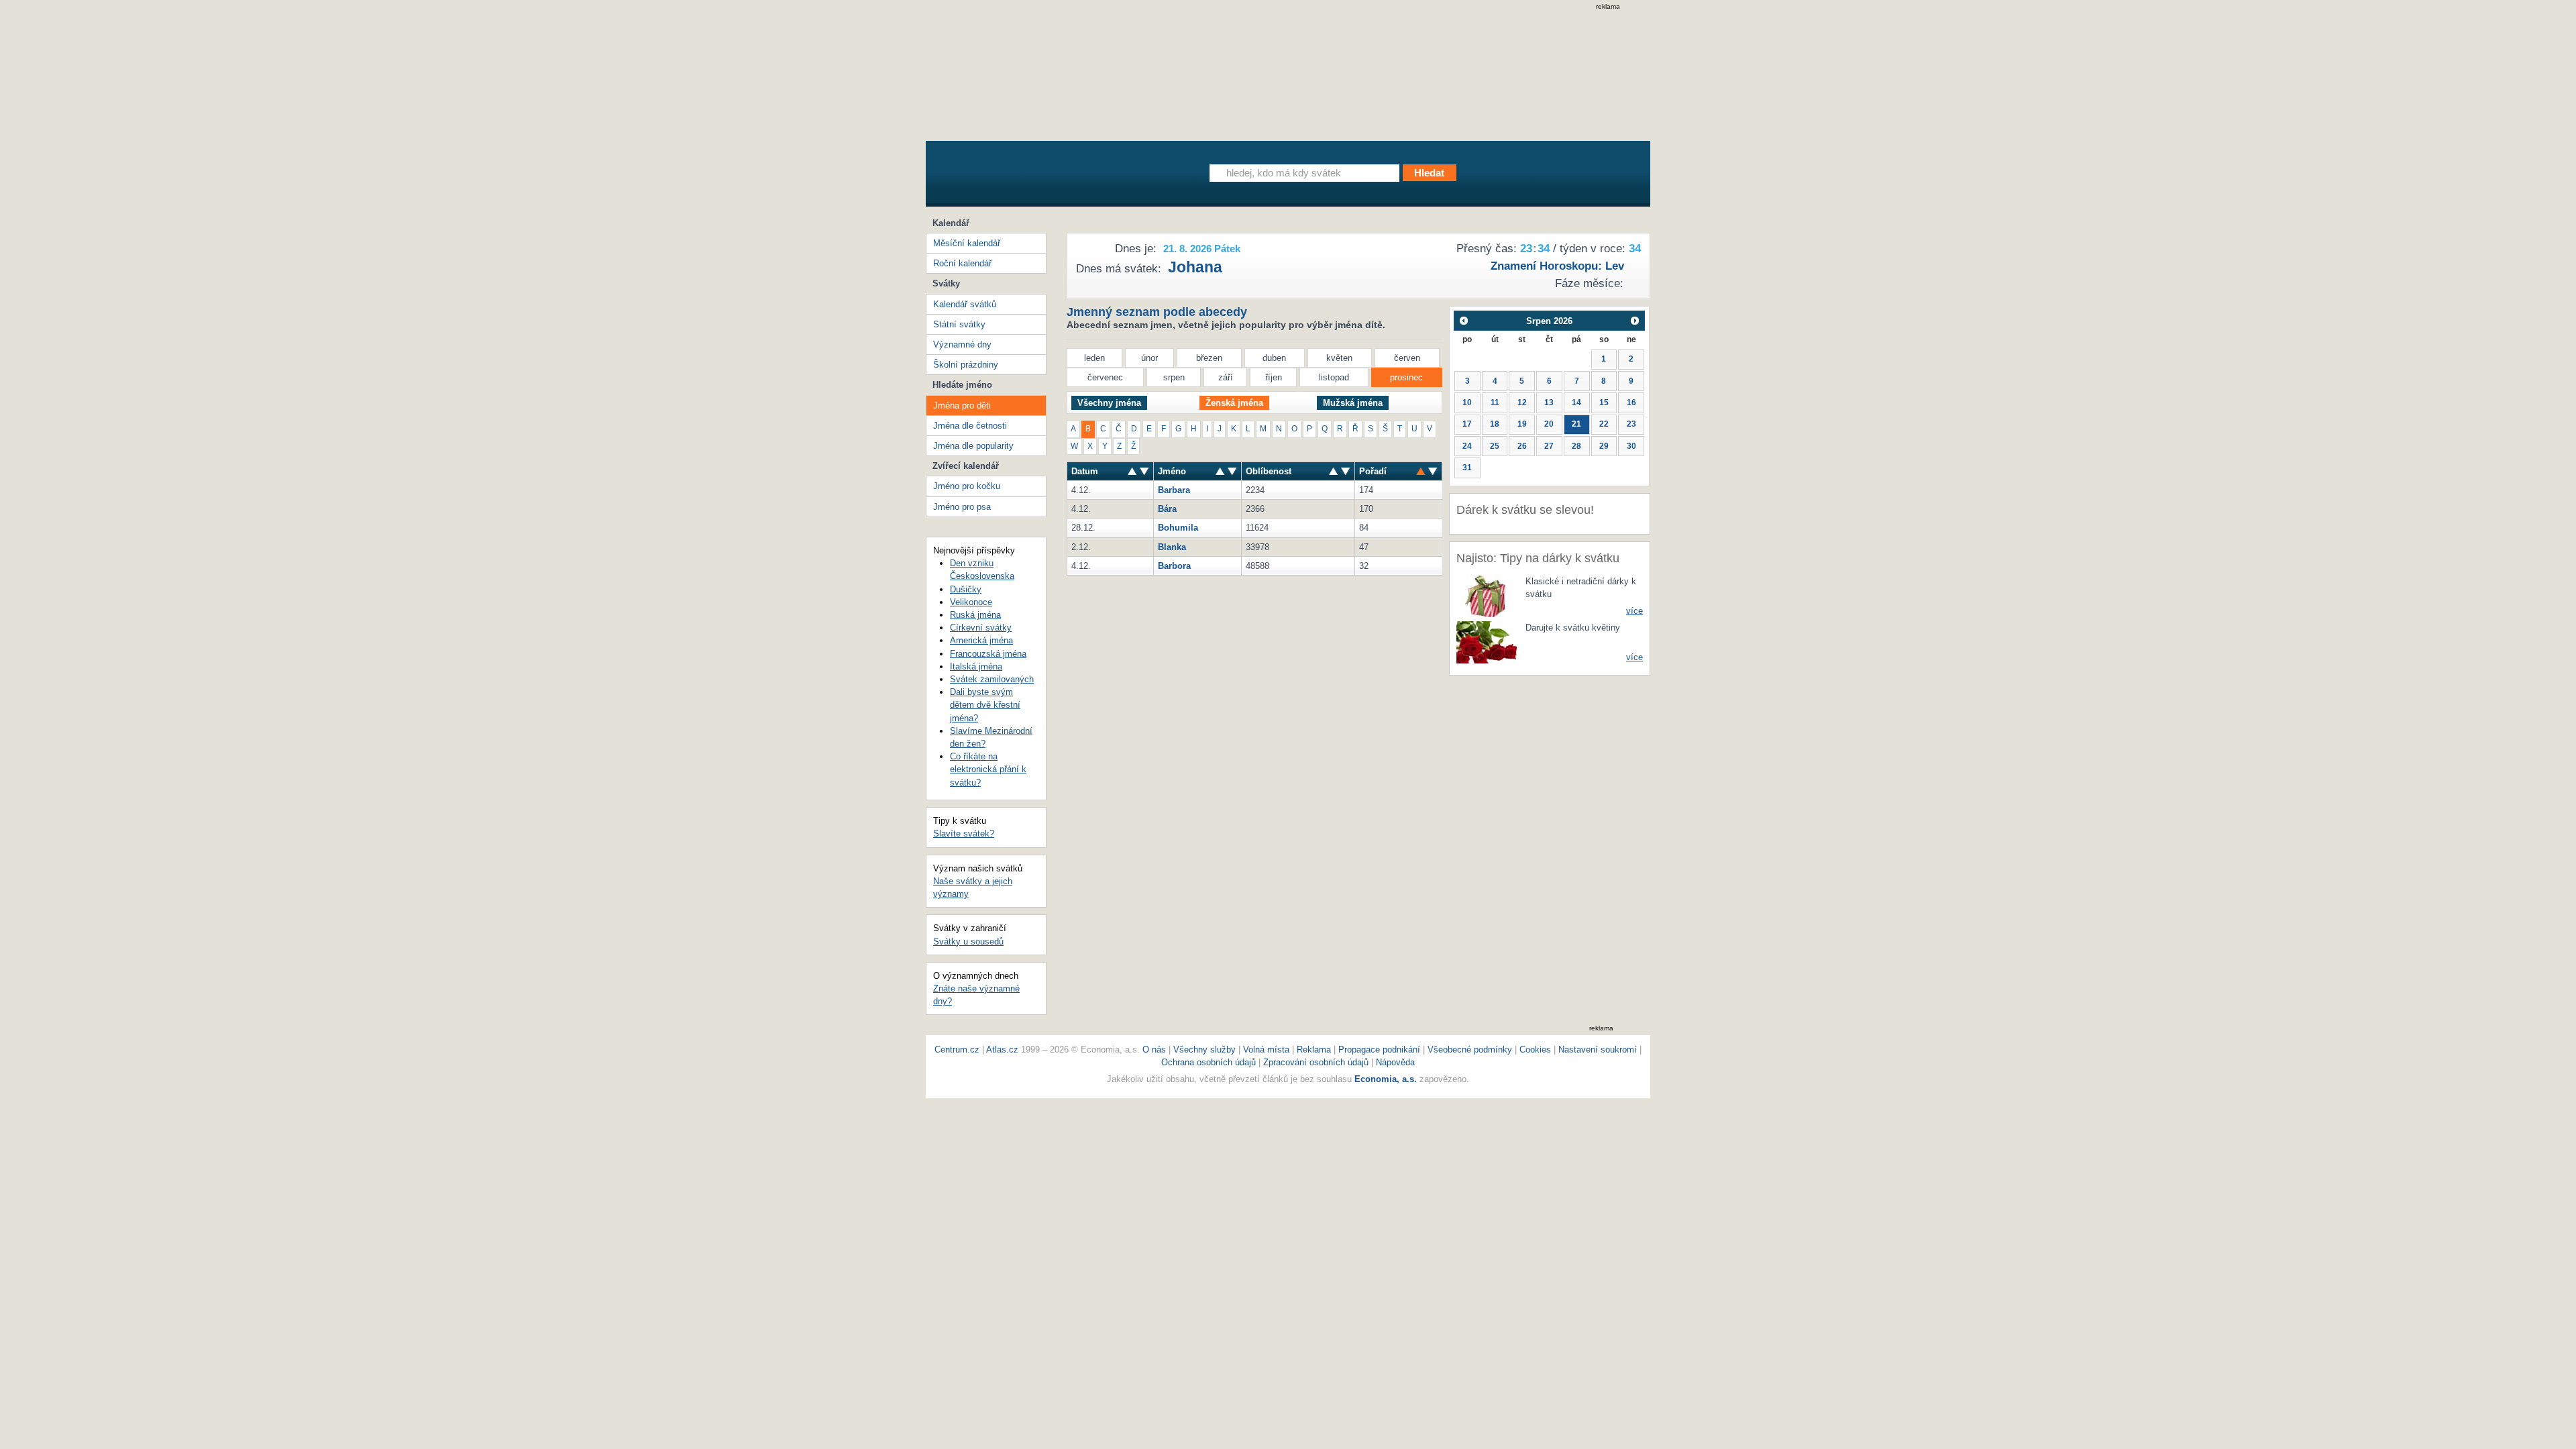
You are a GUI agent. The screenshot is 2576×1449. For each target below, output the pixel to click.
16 (1631, 402)
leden (1094, 358)
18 (1495, 424)
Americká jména (981, 640)
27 (1549, 446)
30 (1631, 446)
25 (1495, 446)
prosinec (1406, 377)
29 (1604, 446)
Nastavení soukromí (1598, 1050)
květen (1339, 358)
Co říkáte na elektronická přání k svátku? (988, 769)
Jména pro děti (962, 406)
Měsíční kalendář (967, 243)
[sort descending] (1132, 471)
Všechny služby (1206, 1050)
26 (1522, 446)
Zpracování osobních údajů (1316, 1062)
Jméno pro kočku (967, 486)
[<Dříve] (1463, 320)
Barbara (1174, 490)
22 (1604, 424)
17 (1467, 424)
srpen (1174, 377)
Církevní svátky (981, 628)
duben (1274, 358)
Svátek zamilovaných (992, 679)
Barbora (1174, 566)
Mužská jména (1353, 403)
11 (1495, 402)
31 (1467, 468)
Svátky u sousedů (968, 942)
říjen (1274, 377)
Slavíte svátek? (964, 834)
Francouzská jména (988, 654)
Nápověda (1395, 1062)
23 (1631, 424)
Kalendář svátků (965, 304)
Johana (1195, 267)
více (1634, 611)
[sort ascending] (1144, 471)
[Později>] (1635, 320)
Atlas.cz (1002, 1050)
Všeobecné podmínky (1470, 1050)
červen (1407, 358)
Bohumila (1178, 528)
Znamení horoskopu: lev (1557, 266)
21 (1576, 424)
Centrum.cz (957, 1050)
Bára (1167, 509)
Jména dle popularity (973, 446)
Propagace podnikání (1379, 1050)
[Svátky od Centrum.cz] (1050, 176)
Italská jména (976, 666)
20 (1549, 424)
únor (1149, 358)
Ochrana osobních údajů (1209, 1062)
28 (1576, 446)
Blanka (1172, 547)
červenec (1105, 377)
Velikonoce (971, 602)
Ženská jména (1234, 403)
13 (1549, 402)
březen (1209, 358)
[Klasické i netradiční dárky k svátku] (1487, 595)
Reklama (1315, 1050)
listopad (1334, 377)
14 (1576, 402)
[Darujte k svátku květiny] (1487, 642)
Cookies (1535, 1050)
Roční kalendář (962, 263)
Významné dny (962, 344)
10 (1467, 402)
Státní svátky (959, 324)
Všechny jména (1109, 403)
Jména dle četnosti (970, 426)
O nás (1154, 1050)
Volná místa (1266, 1050)
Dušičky (966, 589)
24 (1467, 446)
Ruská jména (975, 615)
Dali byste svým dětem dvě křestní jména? (985, 705)
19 (1522, 424)
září (1226, 377)
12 (1522, 402)
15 (1604, 402)
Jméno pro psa (962, 507)
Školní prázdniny (966, 365)
